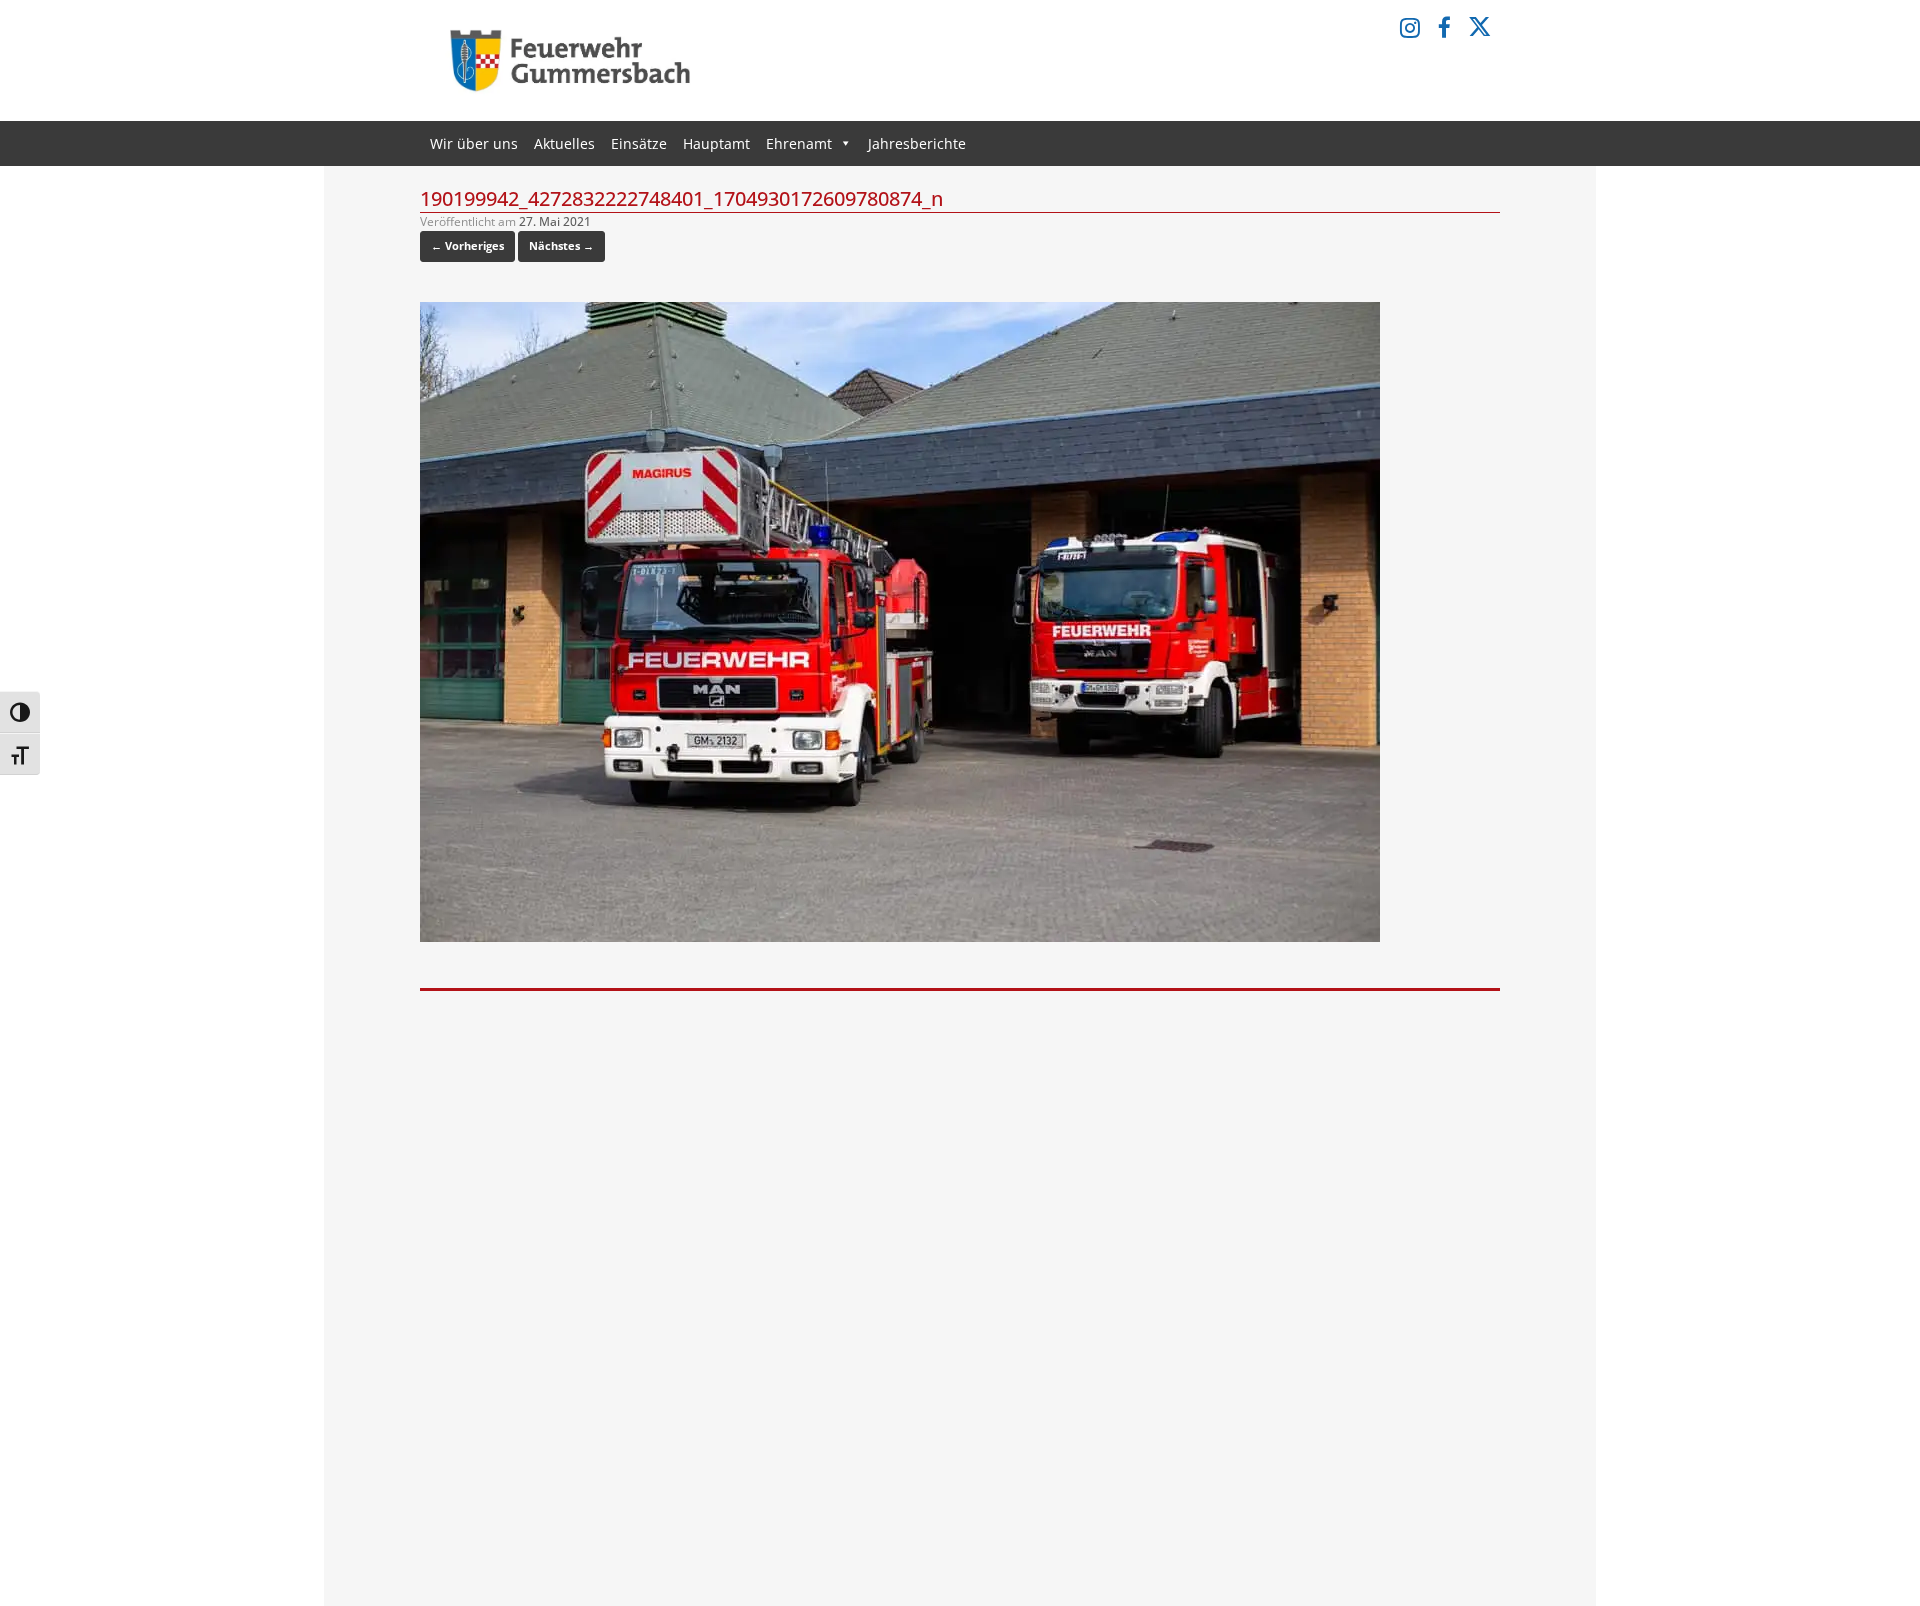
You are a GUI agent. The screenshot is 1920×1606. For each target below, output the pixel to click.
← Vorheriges (467, 245)
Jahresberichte (917, 143)
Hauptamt (716, 143)
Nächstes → (561, 245)
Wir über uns (474, 143)
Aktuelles (564, 143)
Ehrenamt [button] (799, 143)
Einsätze (639, 143)
